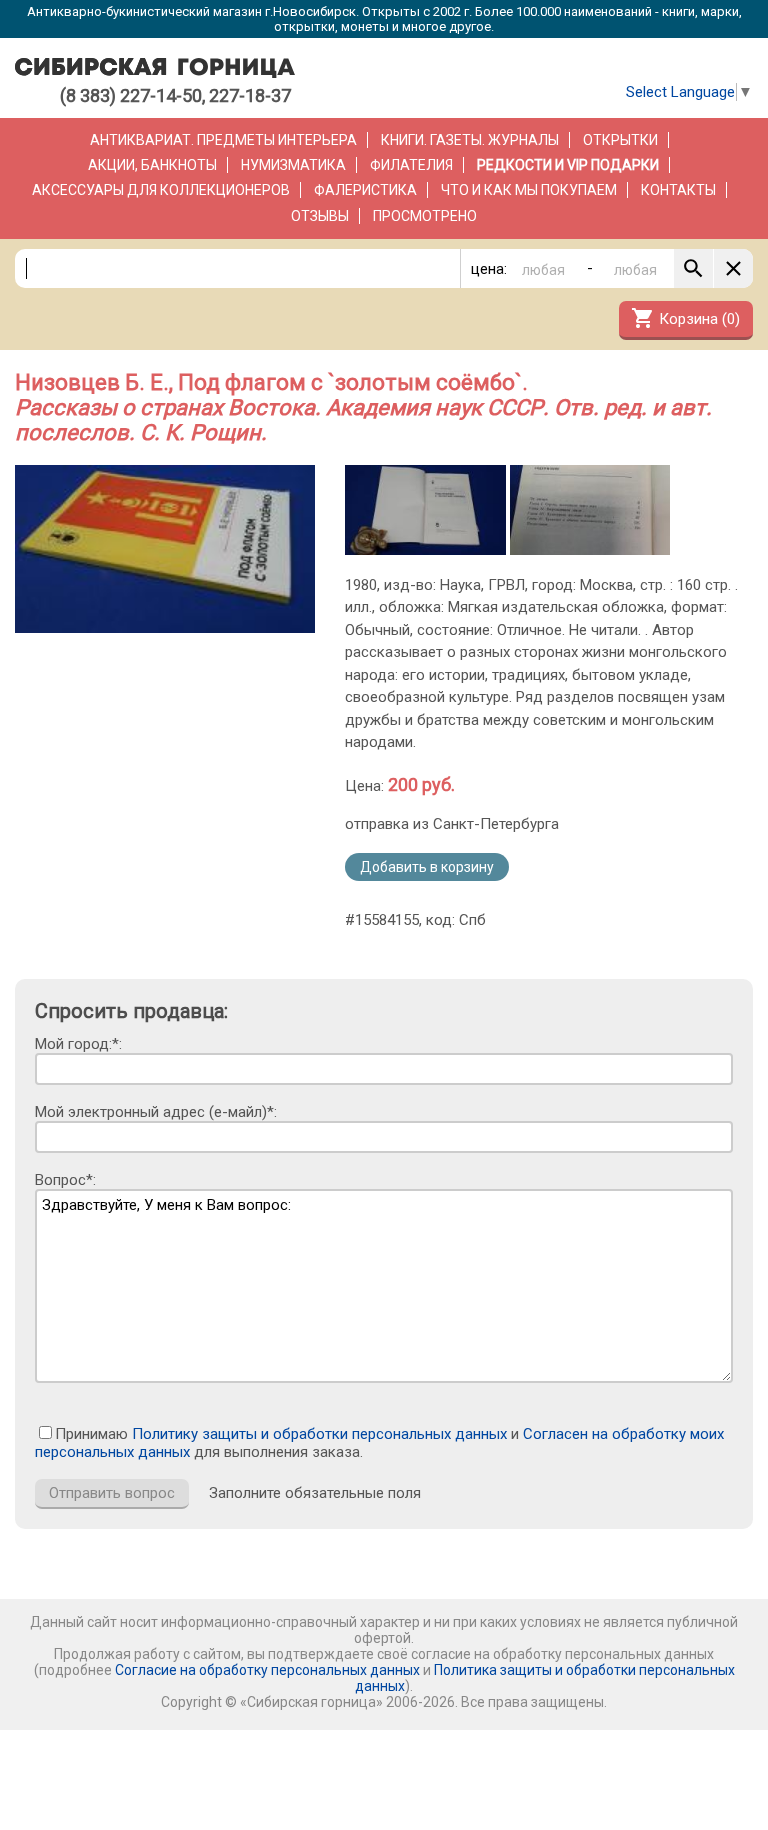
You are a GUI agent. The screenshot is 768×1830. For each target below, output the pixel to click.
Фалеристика (365, 190)
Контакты (678, 190)
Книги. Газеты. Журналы (470, 140)
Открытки (620, 140)
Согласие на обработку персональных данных (267, 1670)
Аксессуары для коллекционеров (161, 190)
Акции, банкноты (152, 165)
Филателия (411, 165)
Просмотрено (425, 216)
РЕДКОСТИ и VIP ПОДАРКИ (568, 165)
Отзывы (320, 216)
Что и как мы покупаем (529, 190)
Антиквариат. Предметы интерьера (223, 140)
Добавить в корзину (427, 867)
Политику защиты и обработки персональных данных (319, 1434)
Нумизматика (293, 165)
